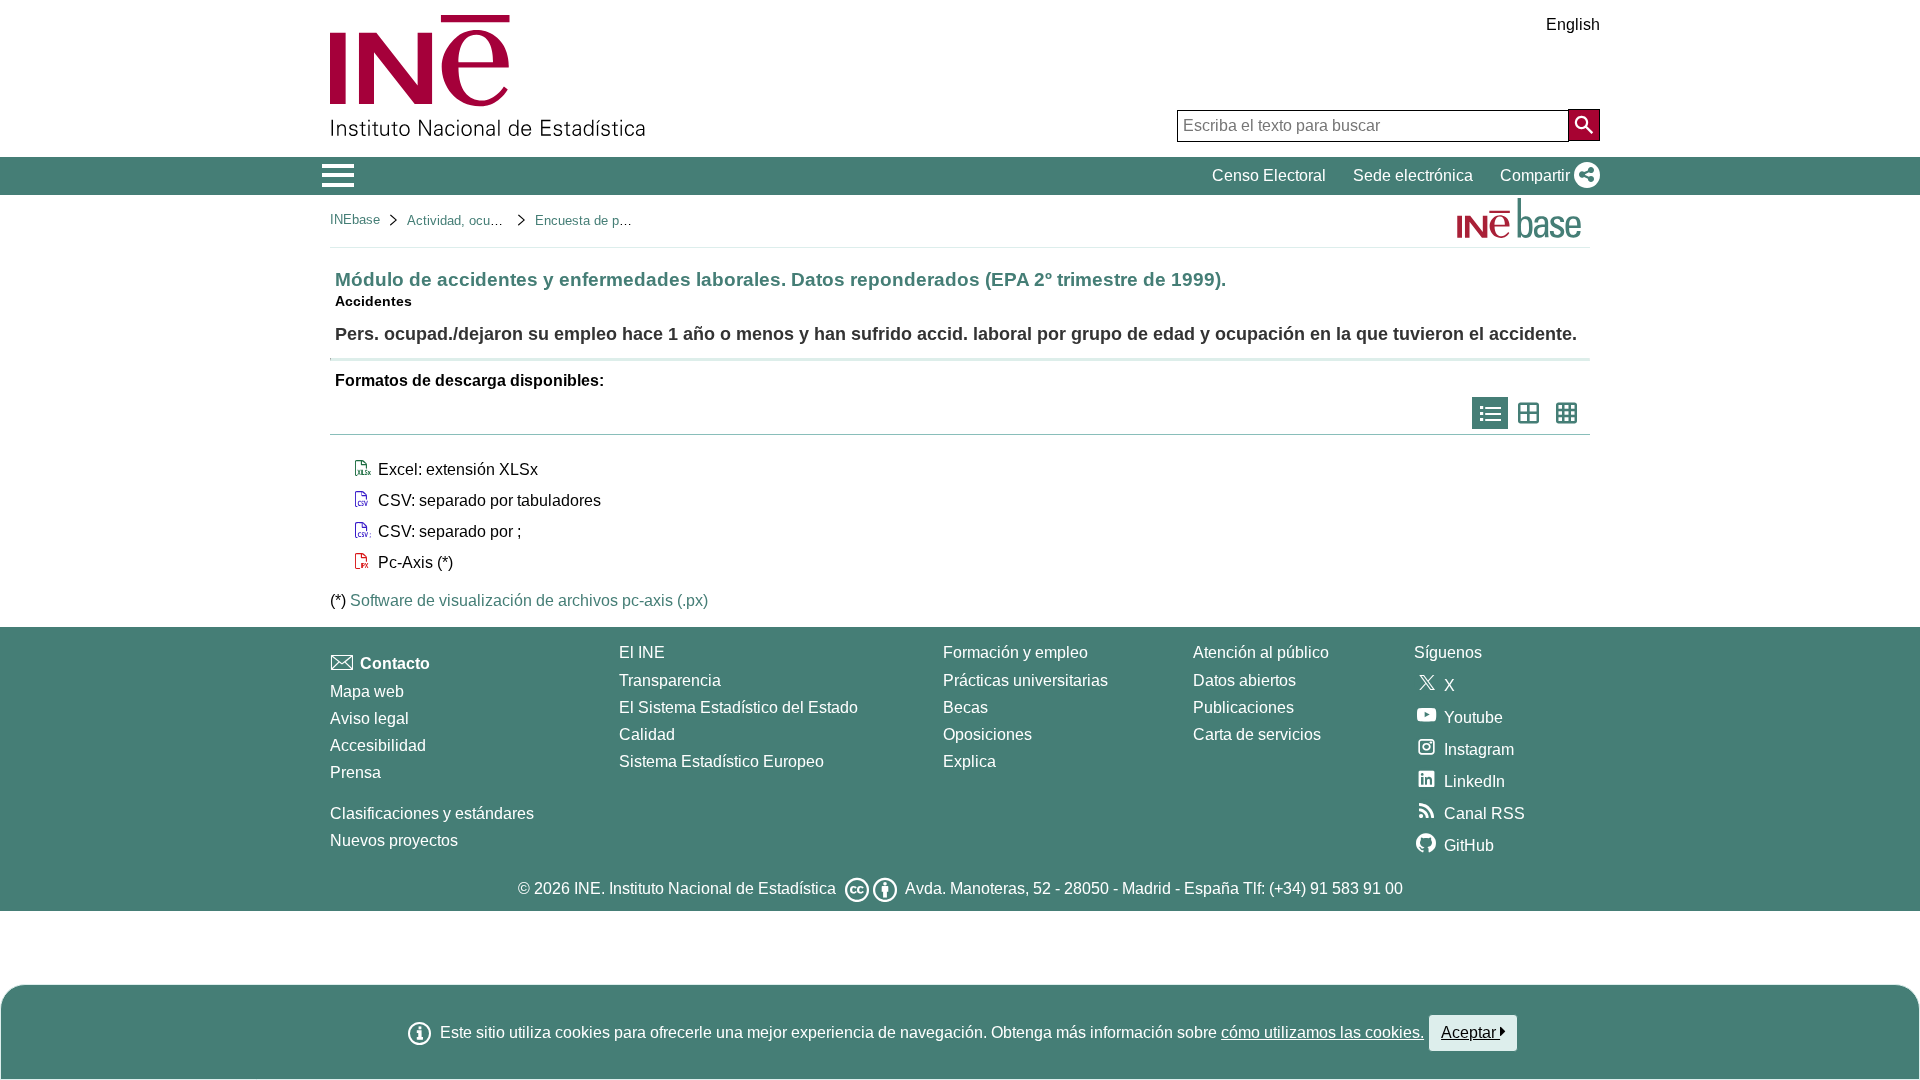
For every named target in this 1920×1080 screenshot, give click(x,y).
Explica (969, 761)
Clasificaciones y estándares (432, 813)
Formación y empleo (1015, 652)
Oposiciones (987, 734)
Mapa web (367, 691)
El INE (642, 652)
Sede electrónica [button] (1413, 175)
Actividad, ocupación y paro (487, 220)
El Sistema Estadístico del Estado (738, 707)
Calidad (647, 734)
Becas (965, 707)
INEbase (355, 219)
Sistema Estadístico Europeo (721, 761)
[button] (1546, 176)
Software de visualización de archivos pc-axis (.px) (529, 600)
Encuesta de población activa (620, 220)
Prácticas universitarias (1025, 680)
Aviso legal (369, 718)
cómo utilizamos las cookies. (1322, 1032)
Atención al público (1261, 652)
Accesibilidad (378, 745)
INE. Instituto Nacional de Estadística (705, 888)
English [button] (1573, 24)
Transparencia (670, 680)
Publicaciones (1243, 707)
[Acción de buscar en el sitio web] (1584, 125)
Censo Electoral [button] (1269, 175)
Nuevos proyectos (394, 840)
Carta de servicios (1257, 734)
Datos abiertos (1244, 680)
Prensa (355, 772)
